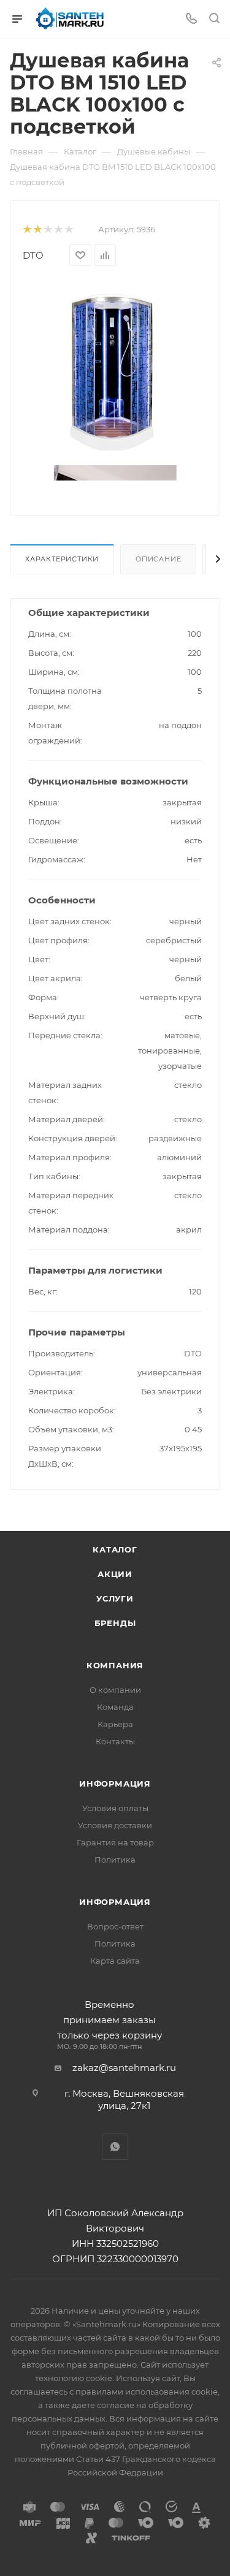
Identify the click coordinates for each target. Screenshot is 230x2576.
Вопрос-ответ (115, 1926)
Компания (115, 1665)
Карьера (115, 1724)
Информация (115, 1784)
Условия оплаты (115, 1808)
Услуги (115, 1598)
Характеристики (62, 559)
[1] (27, 230)
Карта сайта (115, 1961)
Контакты (115, 1741)
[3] (48, 230)
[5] (68, 230)
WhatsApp (115, 2147)
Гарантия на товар (115, 1842)
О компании (115, 1690)
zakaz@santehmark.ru (124, 2068)
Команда (115, 1707)
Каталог (115, 1549)
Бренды (115, 1623)
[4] (58, 230)
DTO (33, 255)
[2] (37, 230)
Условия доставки (115, 1825)
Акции (115, 1574)
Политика (115, 1860)
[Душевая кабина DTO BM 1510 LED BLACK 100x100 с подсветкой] (115, 372)
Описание (158, 559)
